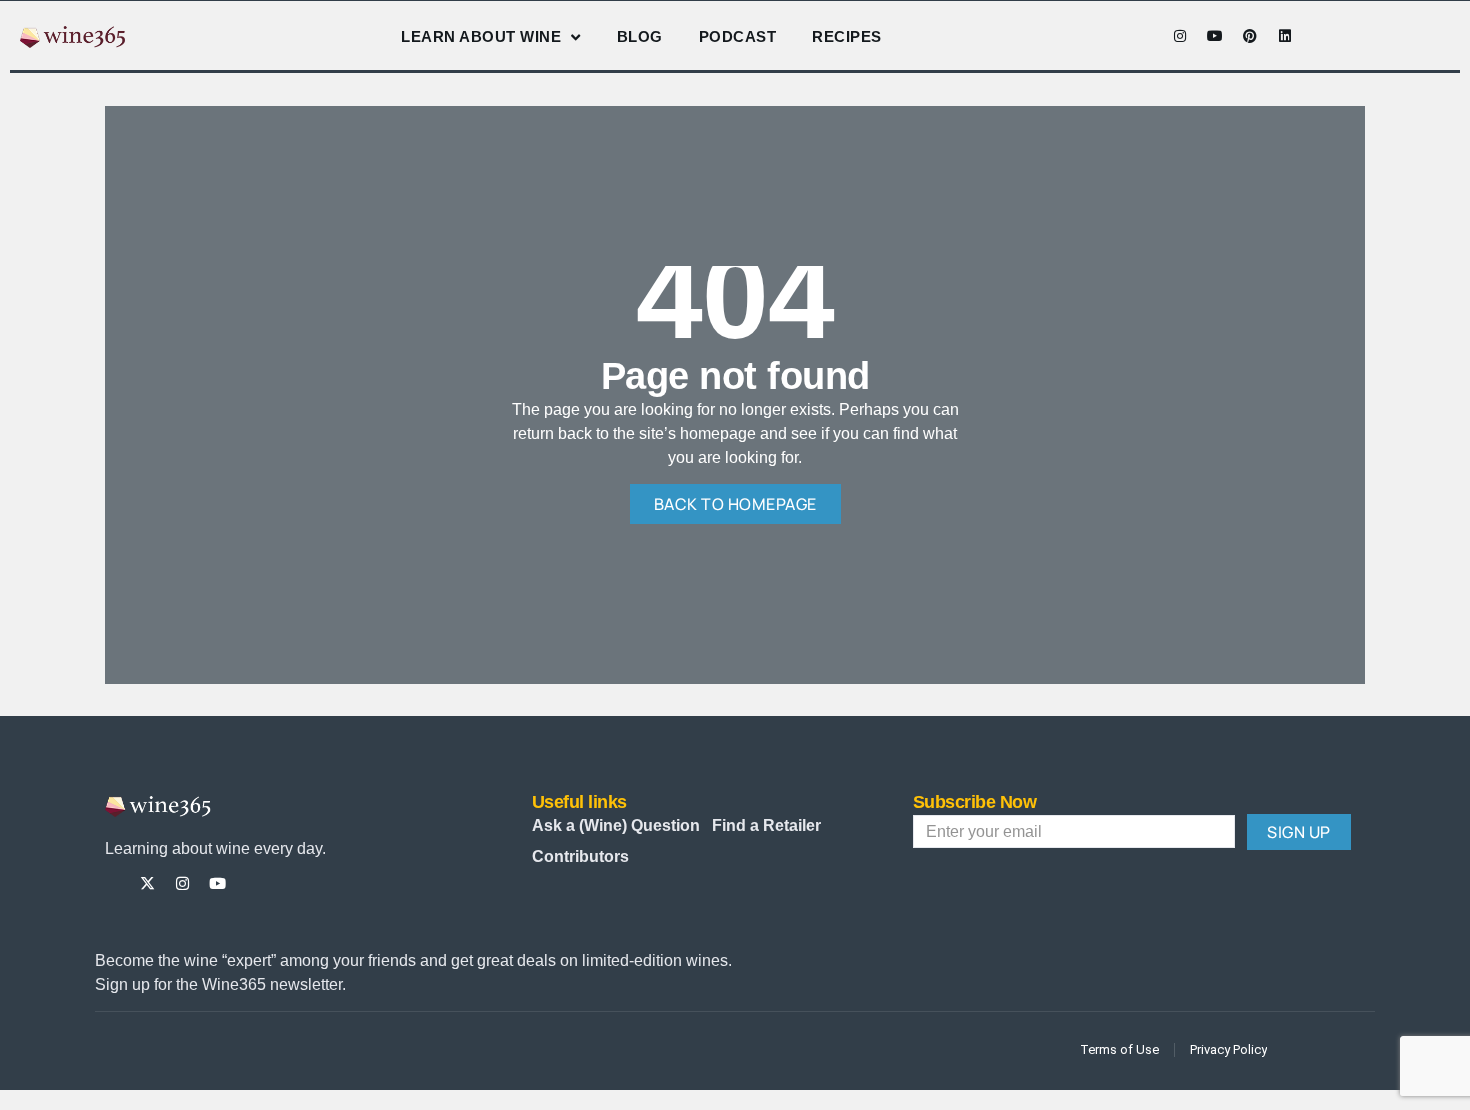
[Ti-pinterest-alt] (252, 883)
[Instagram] (1180, 36)
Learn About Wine (481, 36)
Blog (640, 36)
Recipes (847, 36)
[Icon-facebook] (1145, 36)
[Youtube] (1215, 36)
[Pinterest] (1250, 36)
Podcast (738, 36)
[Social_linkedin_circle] (287, 883)
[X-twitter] (147, 883)
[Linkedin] (1285, 36)
